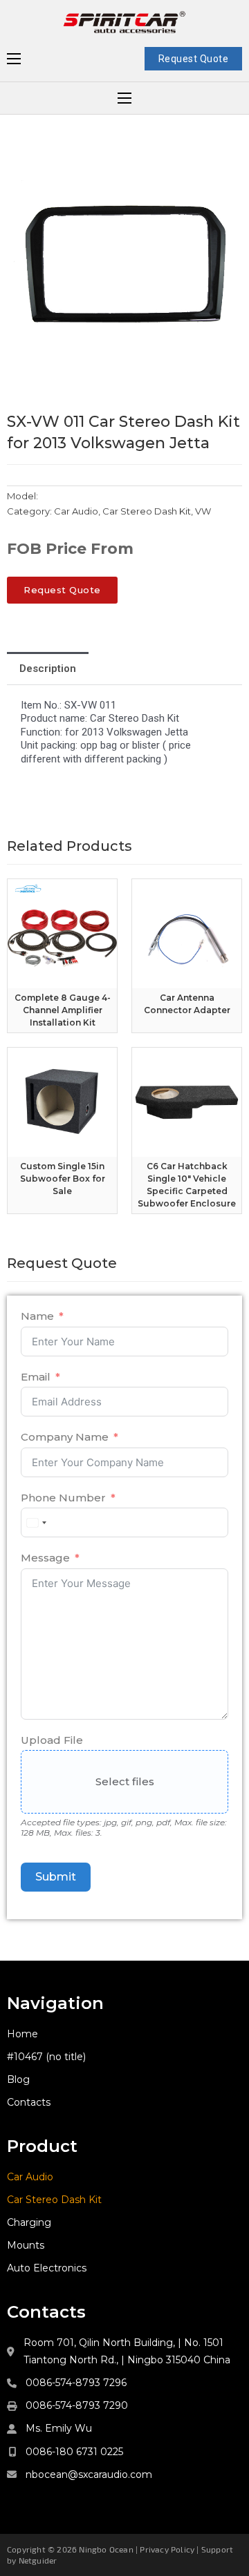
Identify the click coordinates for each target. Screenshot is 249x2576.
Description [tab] (48, 669)
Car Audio (76, 511)
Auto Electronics (47, 2268)
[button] (223, 161)
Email (36, 1377)
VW (203, 511)
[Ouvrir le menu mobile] (14, 59)
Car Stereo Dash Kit (147, 511)
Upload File (52, 1740)
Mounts (26, 2245)
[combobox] (36, 1522)
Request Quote (194, 59)
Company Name (65, 1437)
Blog (18, 2079)
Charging (29, 2222)
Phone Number (63, 1498)
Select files (125, 1781)
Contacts (29, 2102)
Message (45, 1558)
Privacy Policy (167, 2549)
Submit (56, 1877)
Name (37, 1316)
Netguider (38, 2560)
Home (22, 2034)
